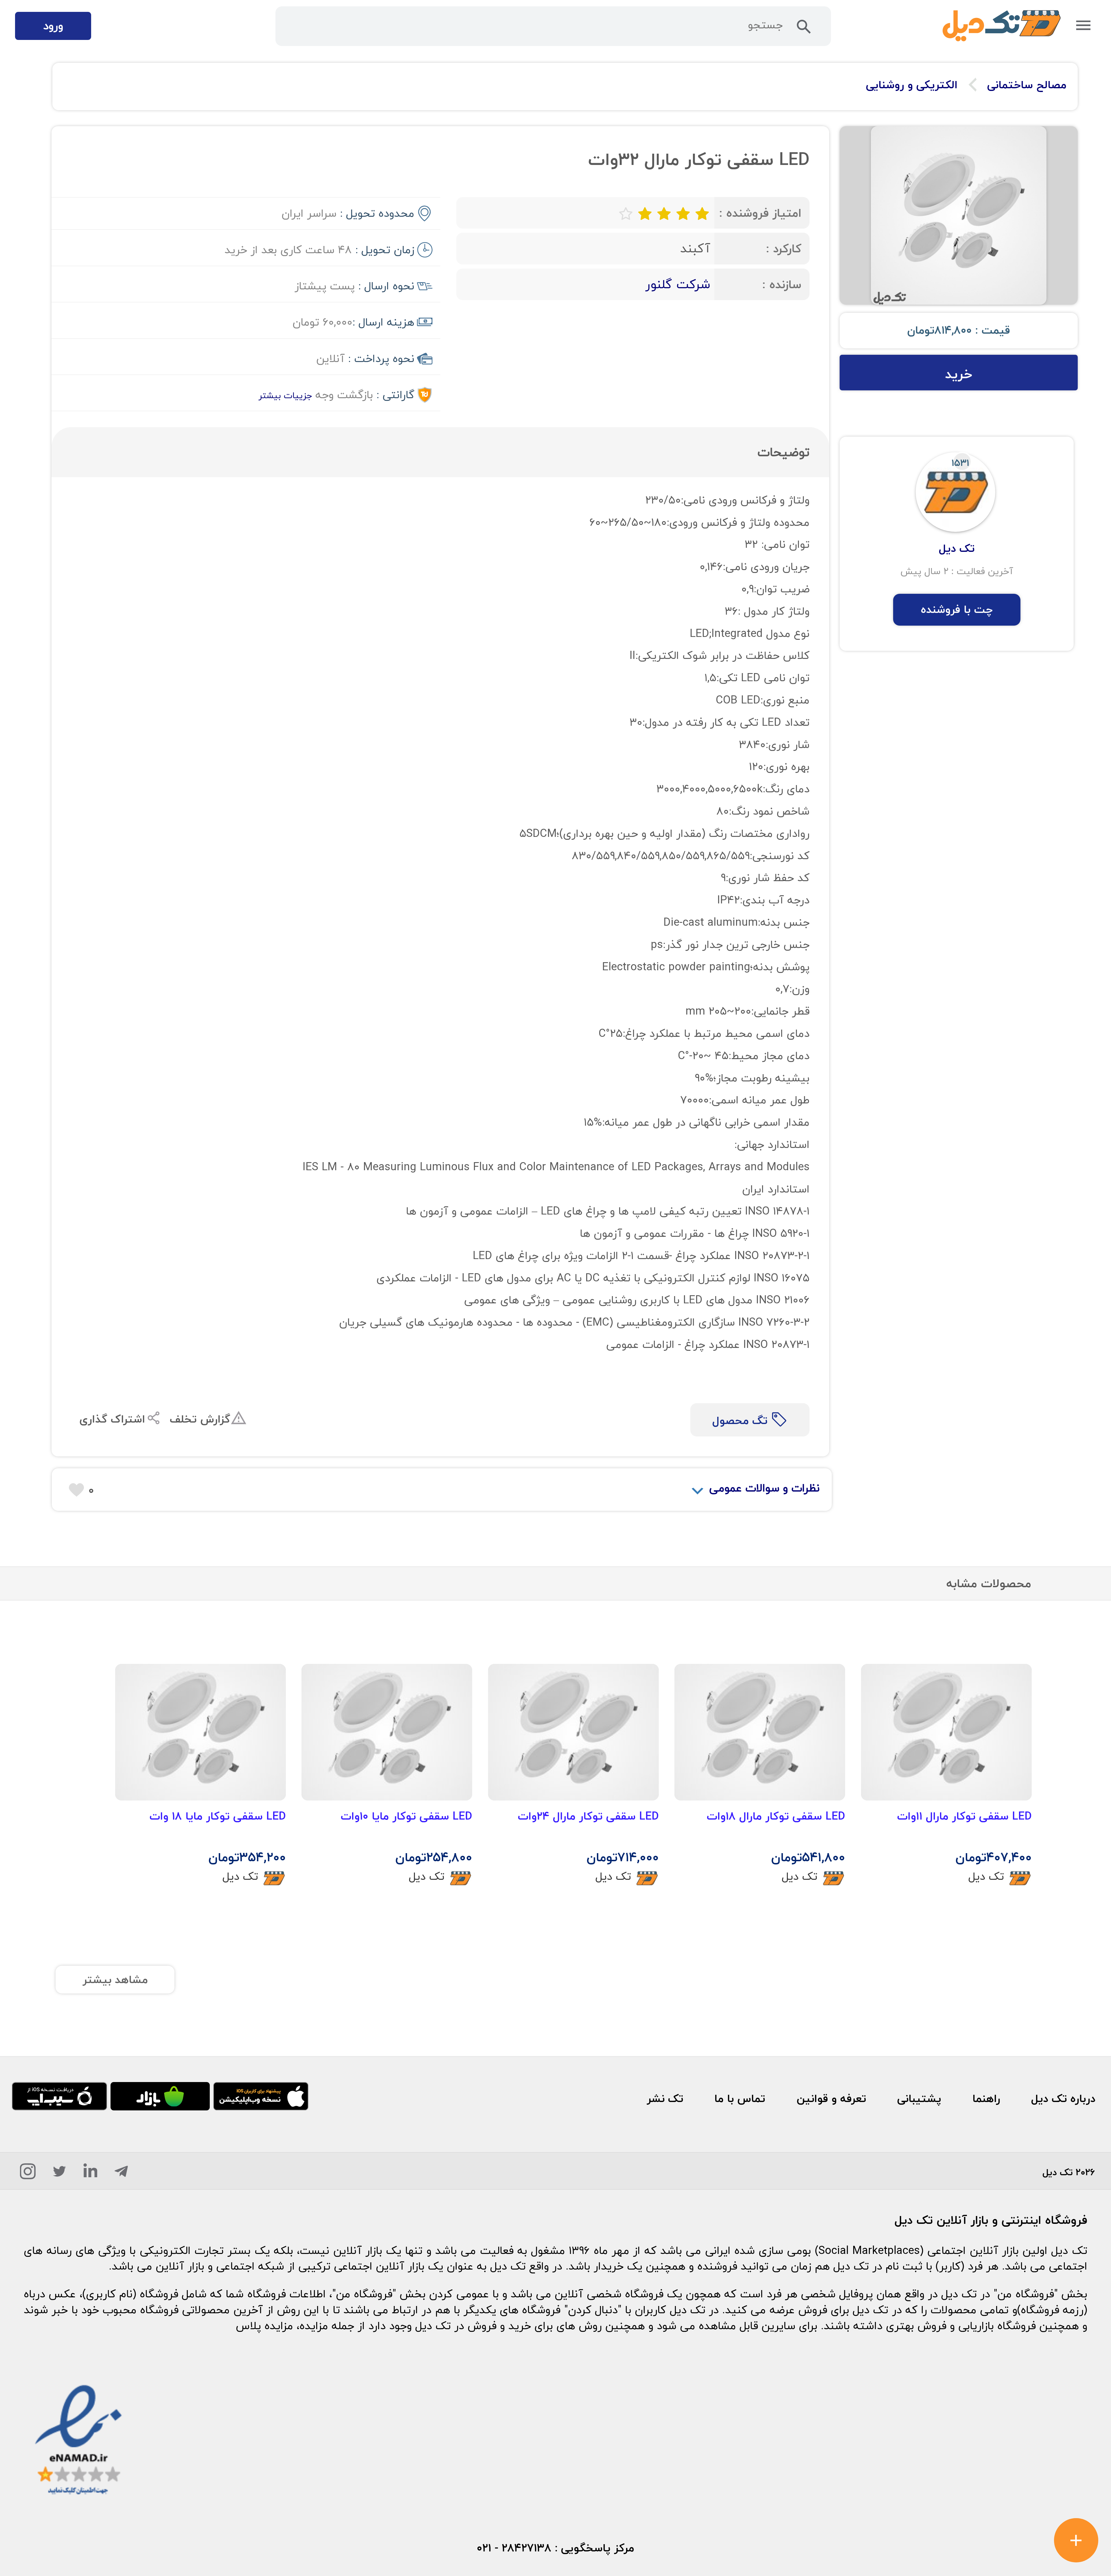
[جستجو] (804, 30)
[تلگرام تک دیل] (121, 2174)
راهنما (986, 2099)
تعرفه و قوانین (831, 2099)
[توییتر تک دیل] (60, 2174)
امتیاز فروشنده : (760, 213)
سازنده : (782, 284)
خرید (959, 374)
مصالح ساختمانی (1027, 85)
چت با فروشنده (957, 609)
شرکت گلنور (678, 284)
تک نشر (665, 2099)
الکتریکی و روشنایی (912, 85)
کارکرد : (784, 248)
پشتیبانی (919, 2099)
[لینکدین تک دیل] (90, 2174)
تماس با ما (740, 2099)
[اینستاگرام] (28, 2174)
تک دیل (986, 1877)
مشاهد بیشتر (115, 1980)
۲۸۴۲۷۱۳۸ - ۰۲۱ (514, 2548)
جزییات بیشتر (285, 395)
